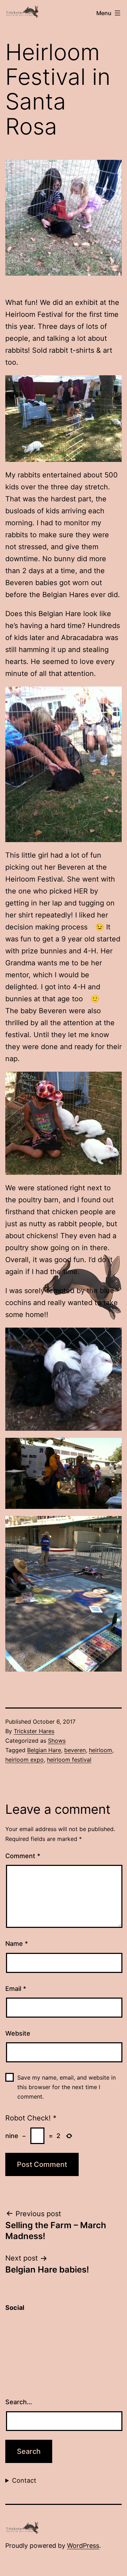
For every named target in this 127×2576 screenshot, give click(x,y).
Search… (19, 2402)
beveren (75, 1750)
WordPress (83, 2546)
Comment (23, 1856)
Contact (24, 2480)
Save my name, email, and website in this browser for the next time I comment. (66, 2087)
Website (18, 2033)
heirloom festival (69, 1760)
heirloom (101, 1750)
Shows (57, 1741)
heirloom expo (25, 1760)
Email (16, 1989)
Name (17, 1944)
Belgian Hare (44, 1750)
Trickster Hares (34, 1731)
